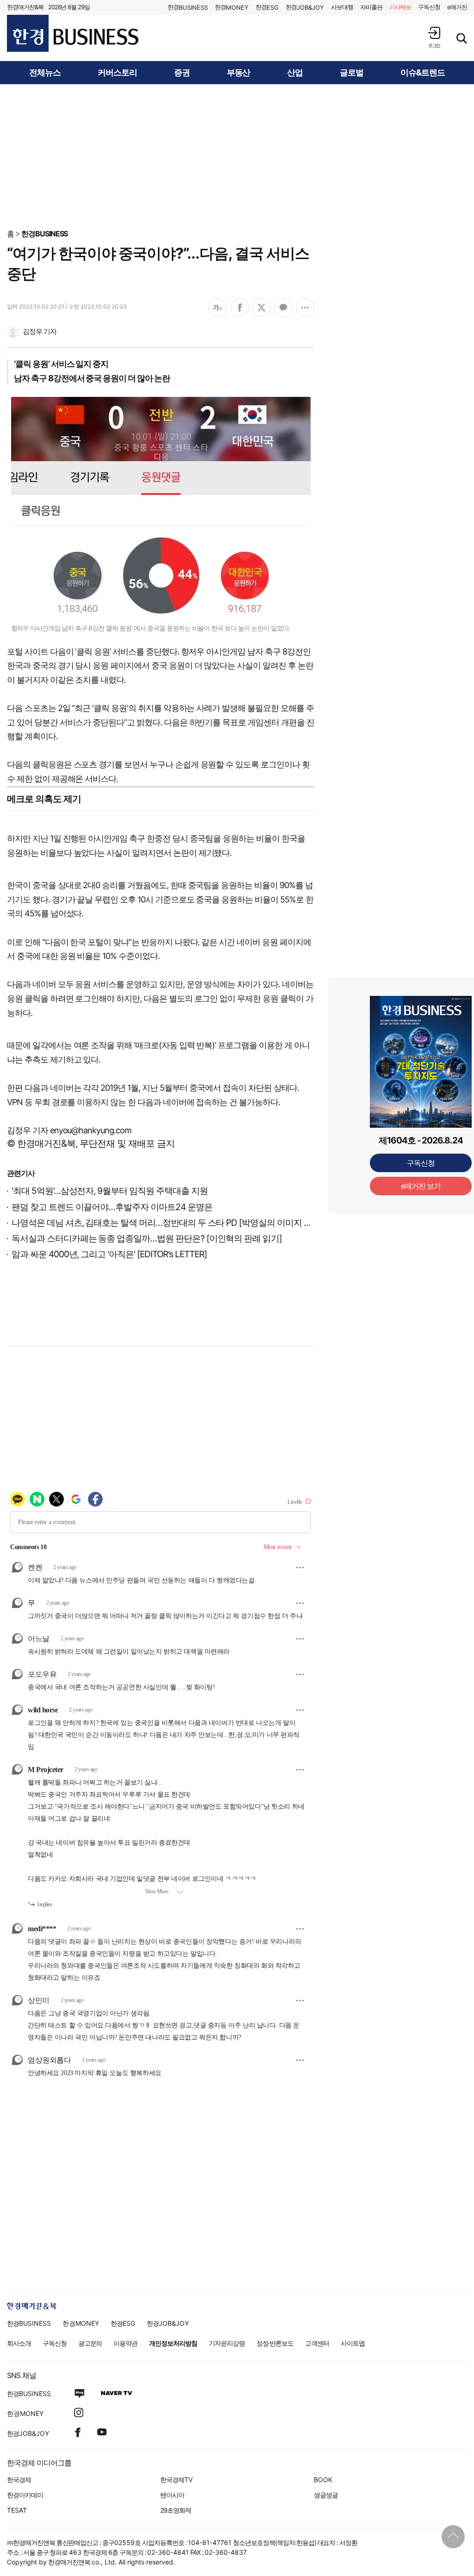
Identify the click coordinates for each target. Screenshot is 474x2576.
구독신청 (429, 7)
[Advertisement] (237, 156)
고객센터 (317, 2343)
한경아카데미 (25, 2495)
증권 (182, 73)
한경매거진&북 (25, 7)
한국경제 (19, 2480)
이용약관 (125, 2343)
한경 (188, 7)
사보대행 (342, 7)
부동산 (239, 73)
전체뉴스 (45, 73)
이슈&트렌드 (423, 73)
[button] (434, 37)
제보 (400, 7)
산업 (295, 73)
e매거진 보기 (421, 1186)
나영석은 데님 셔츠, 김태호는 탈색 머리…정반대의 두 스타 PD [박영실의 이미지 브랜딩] (172, 1223)
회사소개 (19, 2343)
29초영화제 (176, 2510)
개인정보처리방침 (173, 2343)
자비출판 (371, 7)
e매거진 (457, 7)
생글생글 (326, 2495)
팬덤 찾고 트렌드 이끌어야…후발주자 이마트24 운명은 (112, 1207)
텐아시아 (172, 2495)
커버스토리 (117, 73)
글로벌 (352, 73)
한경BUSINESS (45, 234)
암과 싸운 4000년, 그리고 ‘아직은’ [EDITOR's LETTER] (109, 1254)
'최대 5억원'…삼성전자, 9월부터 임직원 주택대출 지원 (109, 1191)
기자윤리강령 (227, 2343)
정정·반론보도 (275, 2343)
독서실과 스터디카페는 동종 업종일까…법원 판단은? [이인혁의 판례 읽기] (147, 1239)
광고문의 (90, 2343)
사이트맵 (353, 2343)
